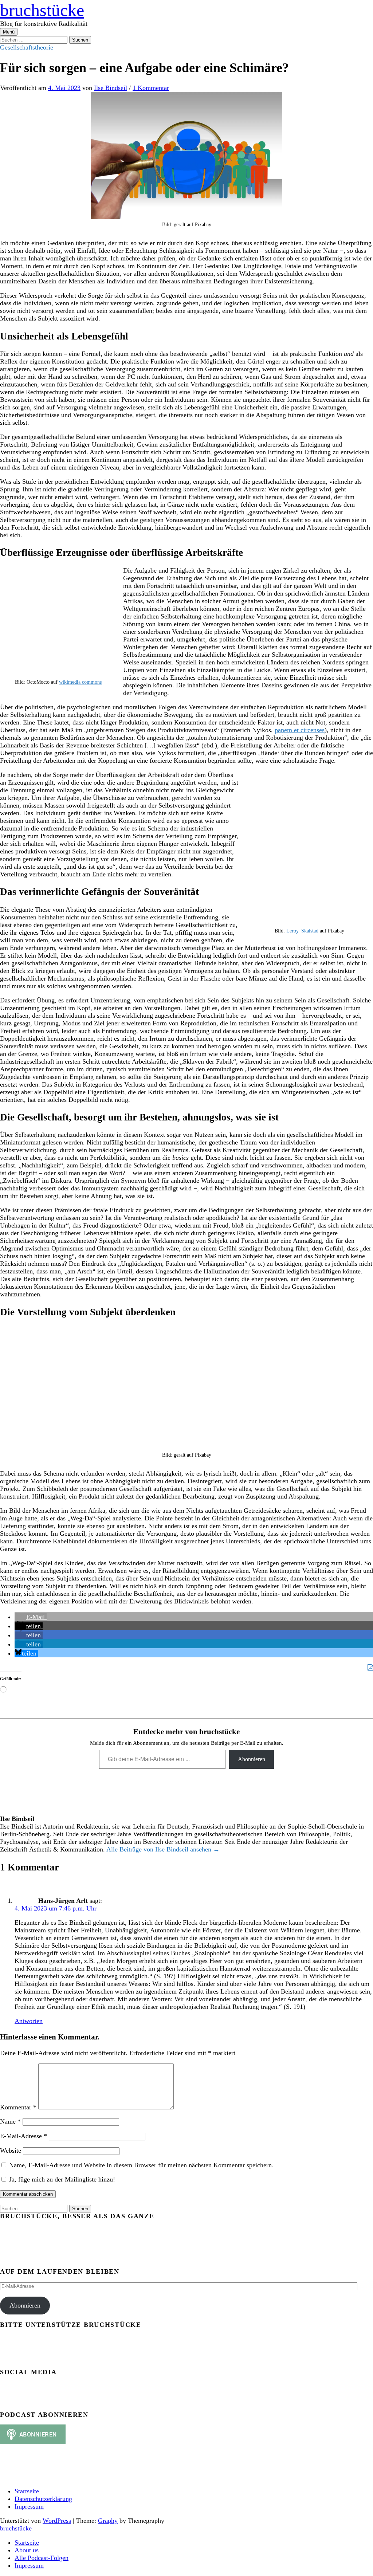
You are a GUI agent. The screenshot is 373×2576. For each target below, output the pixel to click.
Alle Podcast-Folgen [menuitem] (42, 2558)
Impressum (29, 2506)
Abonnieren (252, 1759)
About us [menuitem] (27, 2550)
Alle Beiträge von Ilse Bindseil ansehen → (163, 1849)
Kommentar (18, 2107)
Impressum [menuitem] (29, 2565)
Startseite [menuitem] (27, 2542)
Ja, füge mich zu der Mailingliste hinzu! (61, 2179)
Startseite (27, 2491)
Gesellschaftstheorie (27, 47)
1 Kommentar (151, 88)
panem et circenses (300, 730)
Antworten (29, 2021)
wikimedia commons (80, 682)
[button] (31, 1617)
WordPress (57, 2521)
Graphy (108, 2521)
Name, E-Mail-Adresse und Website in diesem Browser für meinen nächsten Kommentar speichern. (141, 2165)
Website (11, 2151)
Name (10, 2121)
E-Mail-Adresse (23, 2136)
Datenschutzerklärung (43, 2499)
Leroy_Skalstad (302, 931)
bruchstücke (42, 10)
